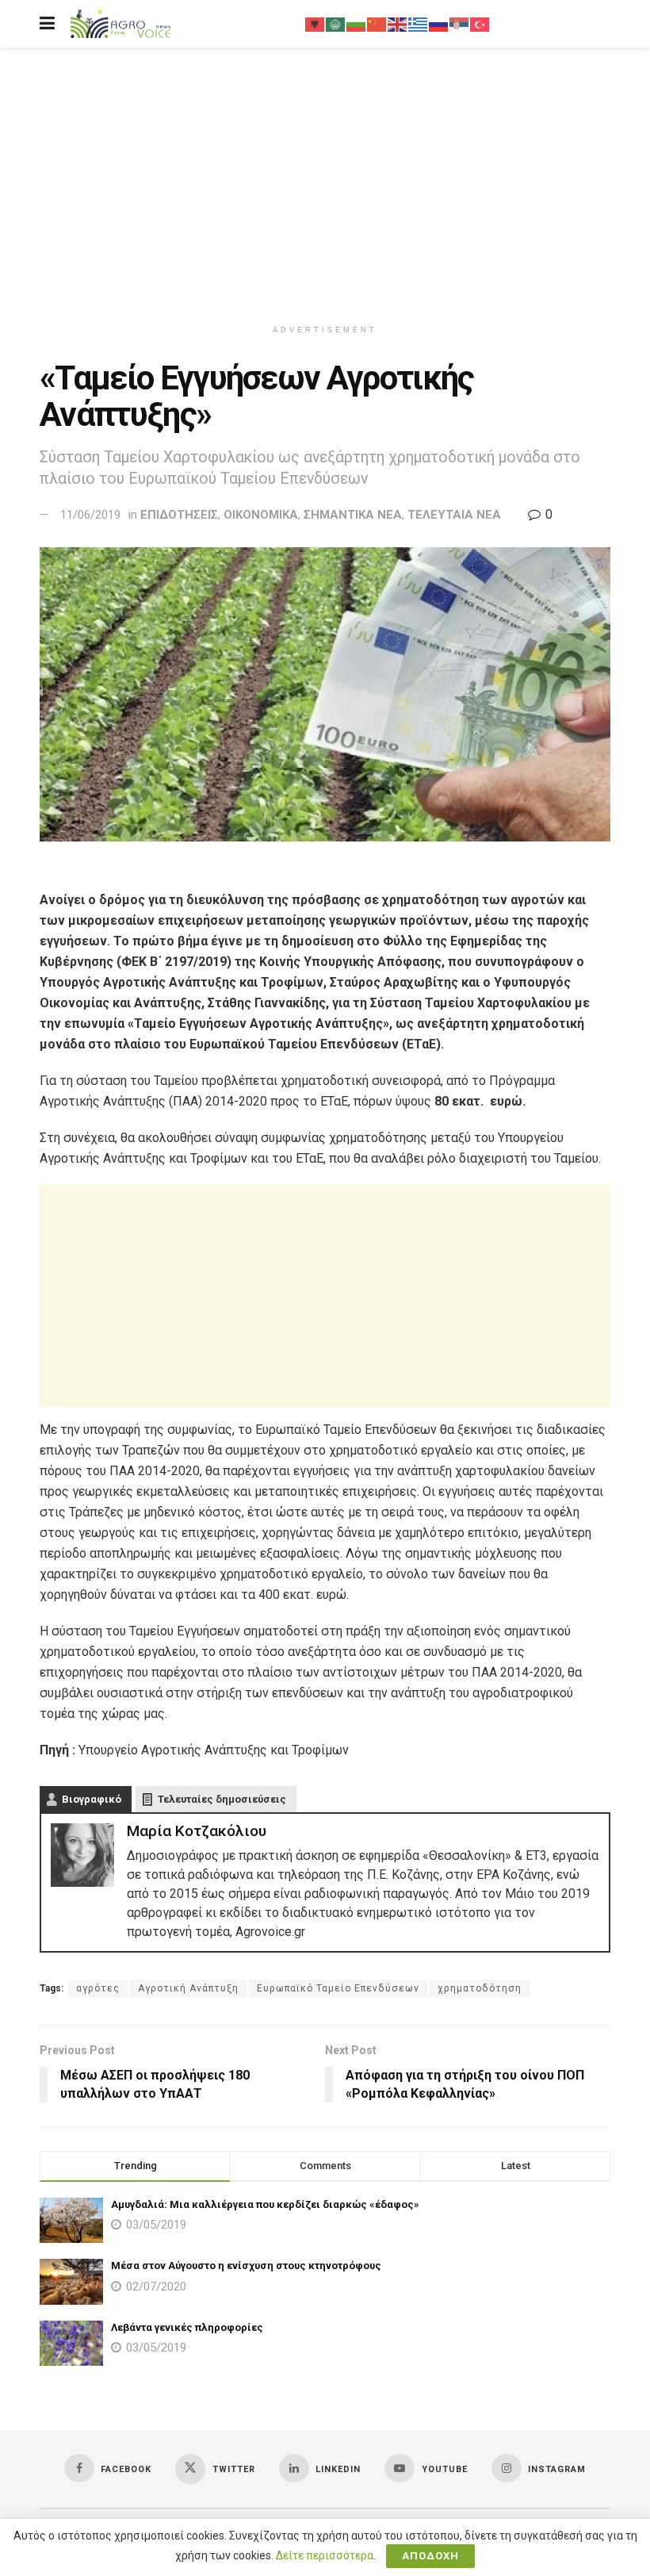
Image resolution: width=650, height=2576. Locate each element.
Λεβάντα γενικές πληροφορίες (187, 2327)
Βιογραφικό (92, 1799)
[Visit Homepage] (120, 24)
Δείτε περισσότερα (325, 2555)
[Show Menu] (47, 24)
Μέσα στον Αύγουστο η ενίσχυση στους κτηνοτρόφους (246, 2265)
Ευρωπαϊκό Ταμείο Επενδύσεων (338, 1988)
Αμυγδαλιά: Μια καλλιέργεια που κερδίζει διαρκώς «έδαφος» (265, 2204)
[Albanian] (315, 24)
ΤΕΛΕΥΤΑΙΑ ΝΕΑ (454, 515)
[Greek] (419, 24)
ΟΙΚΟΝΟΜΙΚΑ (261, 515)
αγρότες (98, 1988)
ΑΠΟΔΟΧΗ (430, 2556)
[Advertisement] (325, 182)
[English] (398, 24)
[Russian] (439, 24)
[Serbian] (460, 24)
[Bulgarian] (357, 24)
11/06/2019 (90, 515)
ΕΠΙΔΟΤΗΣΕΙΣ (179, 515)
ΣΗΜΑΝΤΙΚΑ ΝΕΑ (353, 515)
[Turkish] (480, 24)
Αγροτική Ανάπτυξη (188, 1988)
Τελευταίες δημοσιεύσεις (222, 1799)
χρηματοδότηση (480, 1988)
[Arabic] (336, 24)
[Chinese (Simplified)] (377, 24)
